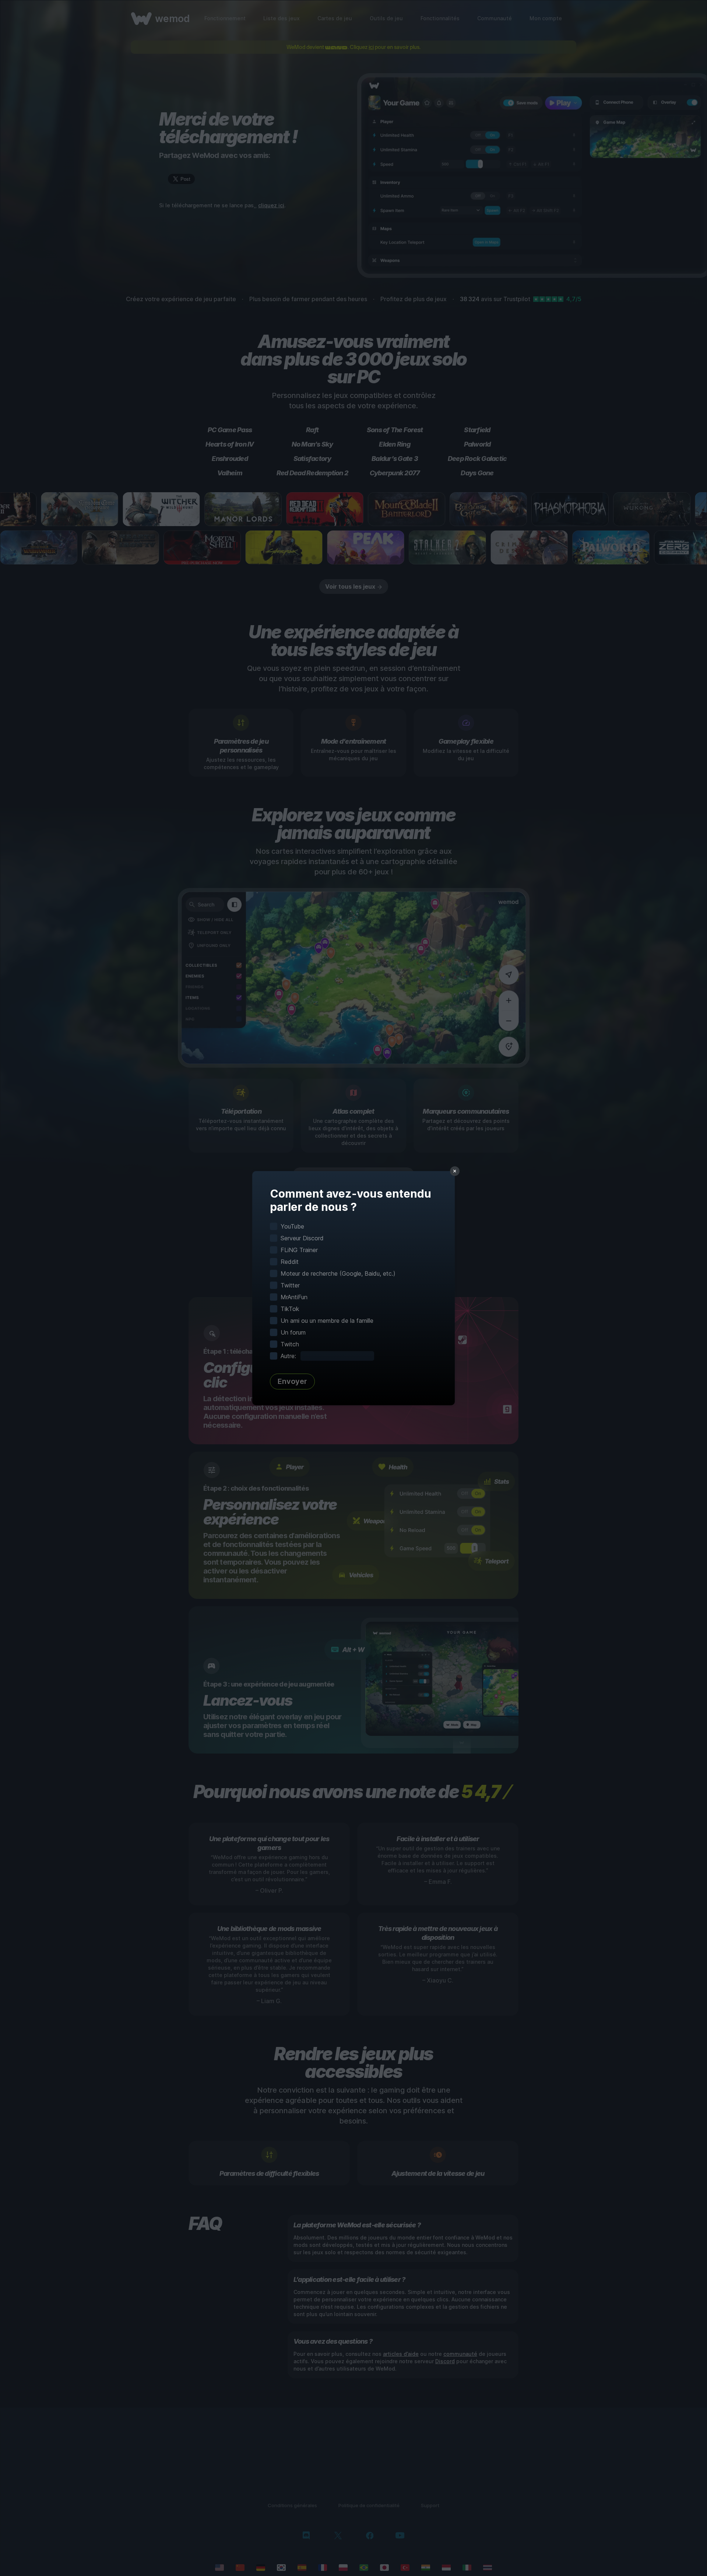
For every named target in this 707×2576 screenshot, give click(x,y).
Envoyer (292, 1381)
